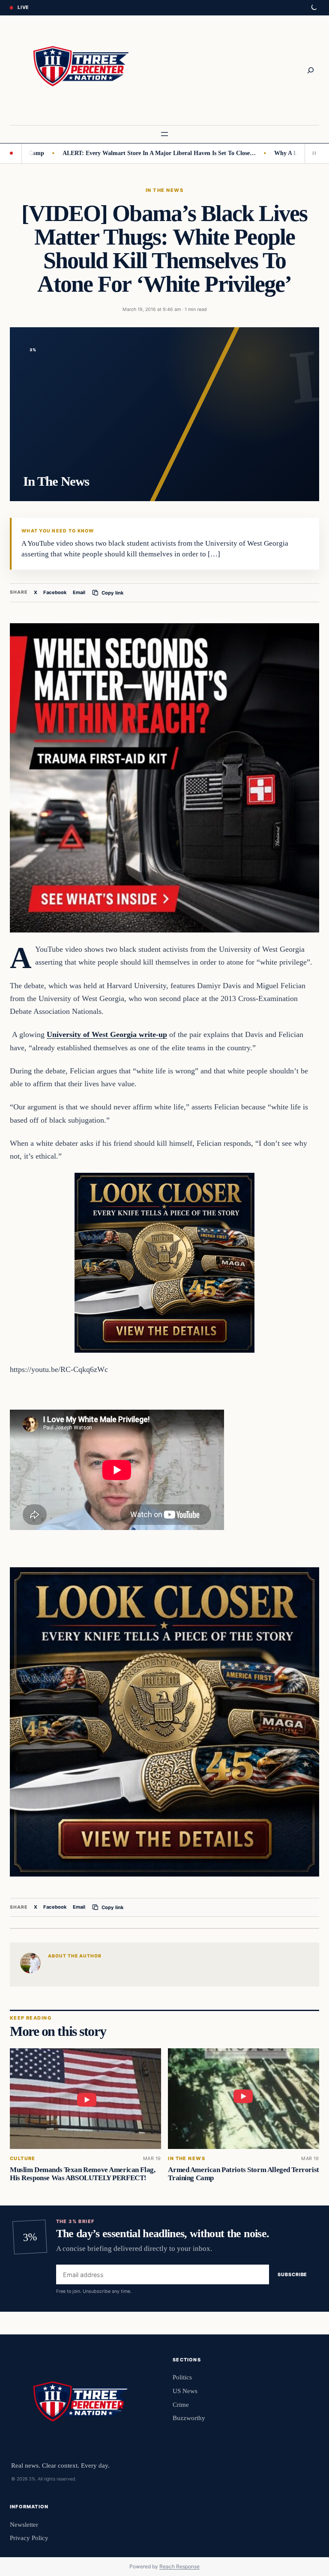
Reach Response (179, 2566)
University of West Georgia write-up (107, 1034)
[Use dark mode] (314, 8)
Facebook (55, 592)
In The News (164, 190)
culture (23, 2159)
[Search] (311, 70)
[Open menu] (164, 134)
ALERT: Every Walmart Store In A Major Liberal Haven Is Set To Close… (122, 153)
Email (79, 592)
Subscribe (292, 2274)
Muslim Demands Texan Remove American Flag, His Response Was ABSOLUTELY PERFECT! (82, 2174)
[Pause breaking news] (312, 153)
